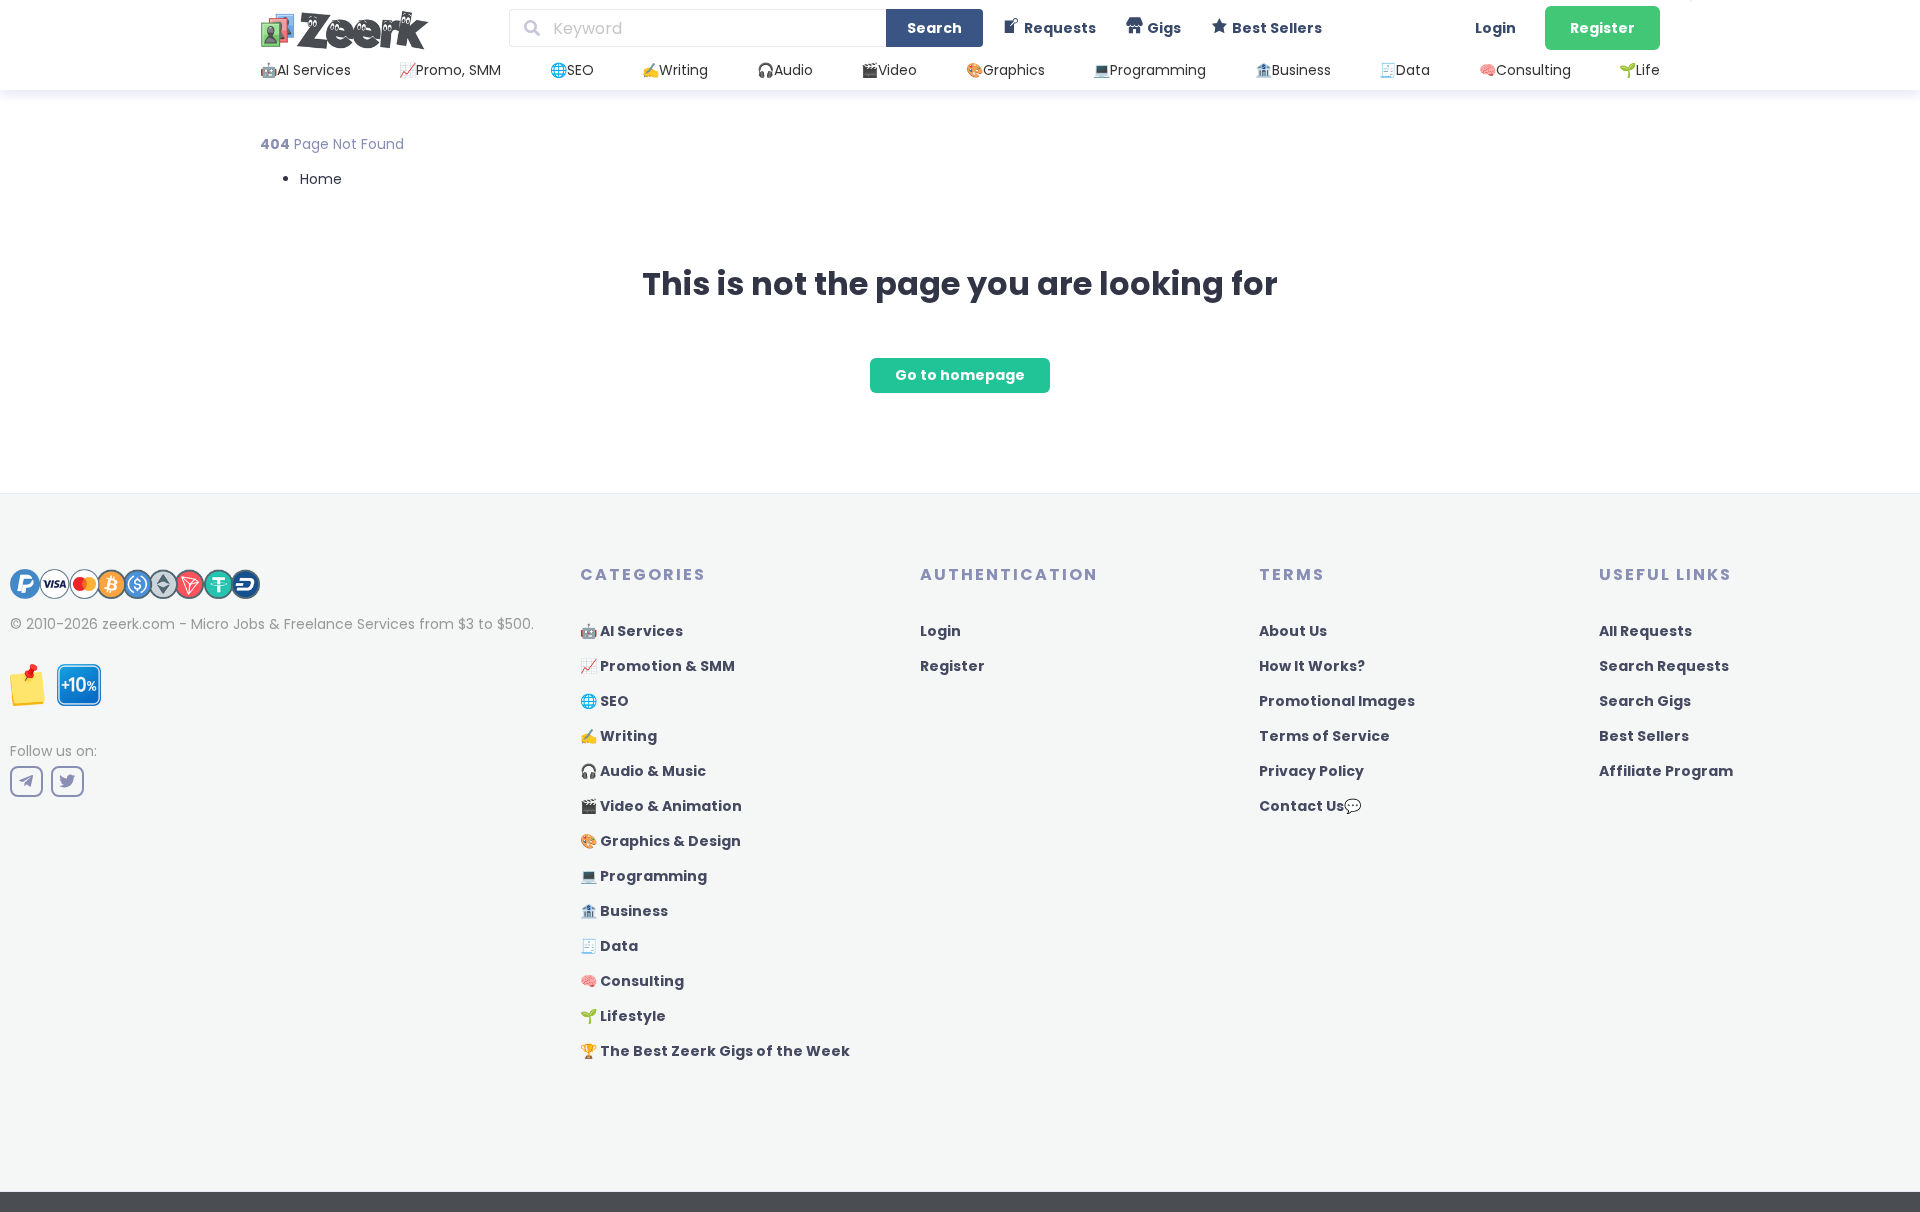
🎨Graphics (1005, 70)
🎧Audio (785, 70)
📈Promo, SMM (450, 70)
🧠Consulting (1525, 70)
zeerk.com (138, 624)
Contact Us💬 (1310, 806)
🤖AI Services (305, 70)
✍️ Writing (618, 736)
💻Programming (1149, 70)
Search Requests (1664, 666)
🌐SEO (572, 70)
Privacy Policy (1311, 771)
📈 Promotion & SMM (657, 666)
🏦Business (1293, 70)
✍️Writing (675, 70)
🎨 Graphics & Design (660, 841)
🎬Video (889, 70)
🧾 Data (609, 946)
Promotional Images (1337, 701)
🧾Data (1404, 70)
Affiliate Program (1666, 771)
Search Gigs (1645, 701)
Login (1495, 28)
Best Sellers (1644, 736)
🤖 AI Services (631, 631)
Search (934, 28)
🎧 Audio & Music (643, 771)
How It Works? (1312, 666)
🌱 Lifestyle (623, 1016)
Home (321, 179)
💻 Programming (643, 876)
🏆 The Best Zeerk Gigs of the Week (715, 1051)
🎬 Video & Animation (661, 806)
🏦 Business (624, 911)
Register (1602, 28)
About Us (1293, 631)
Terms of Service (1324, 736)
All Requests (1645, 631)
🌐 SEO (604, 701)
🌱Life (1639, 70)
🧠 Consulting (632, 981)
